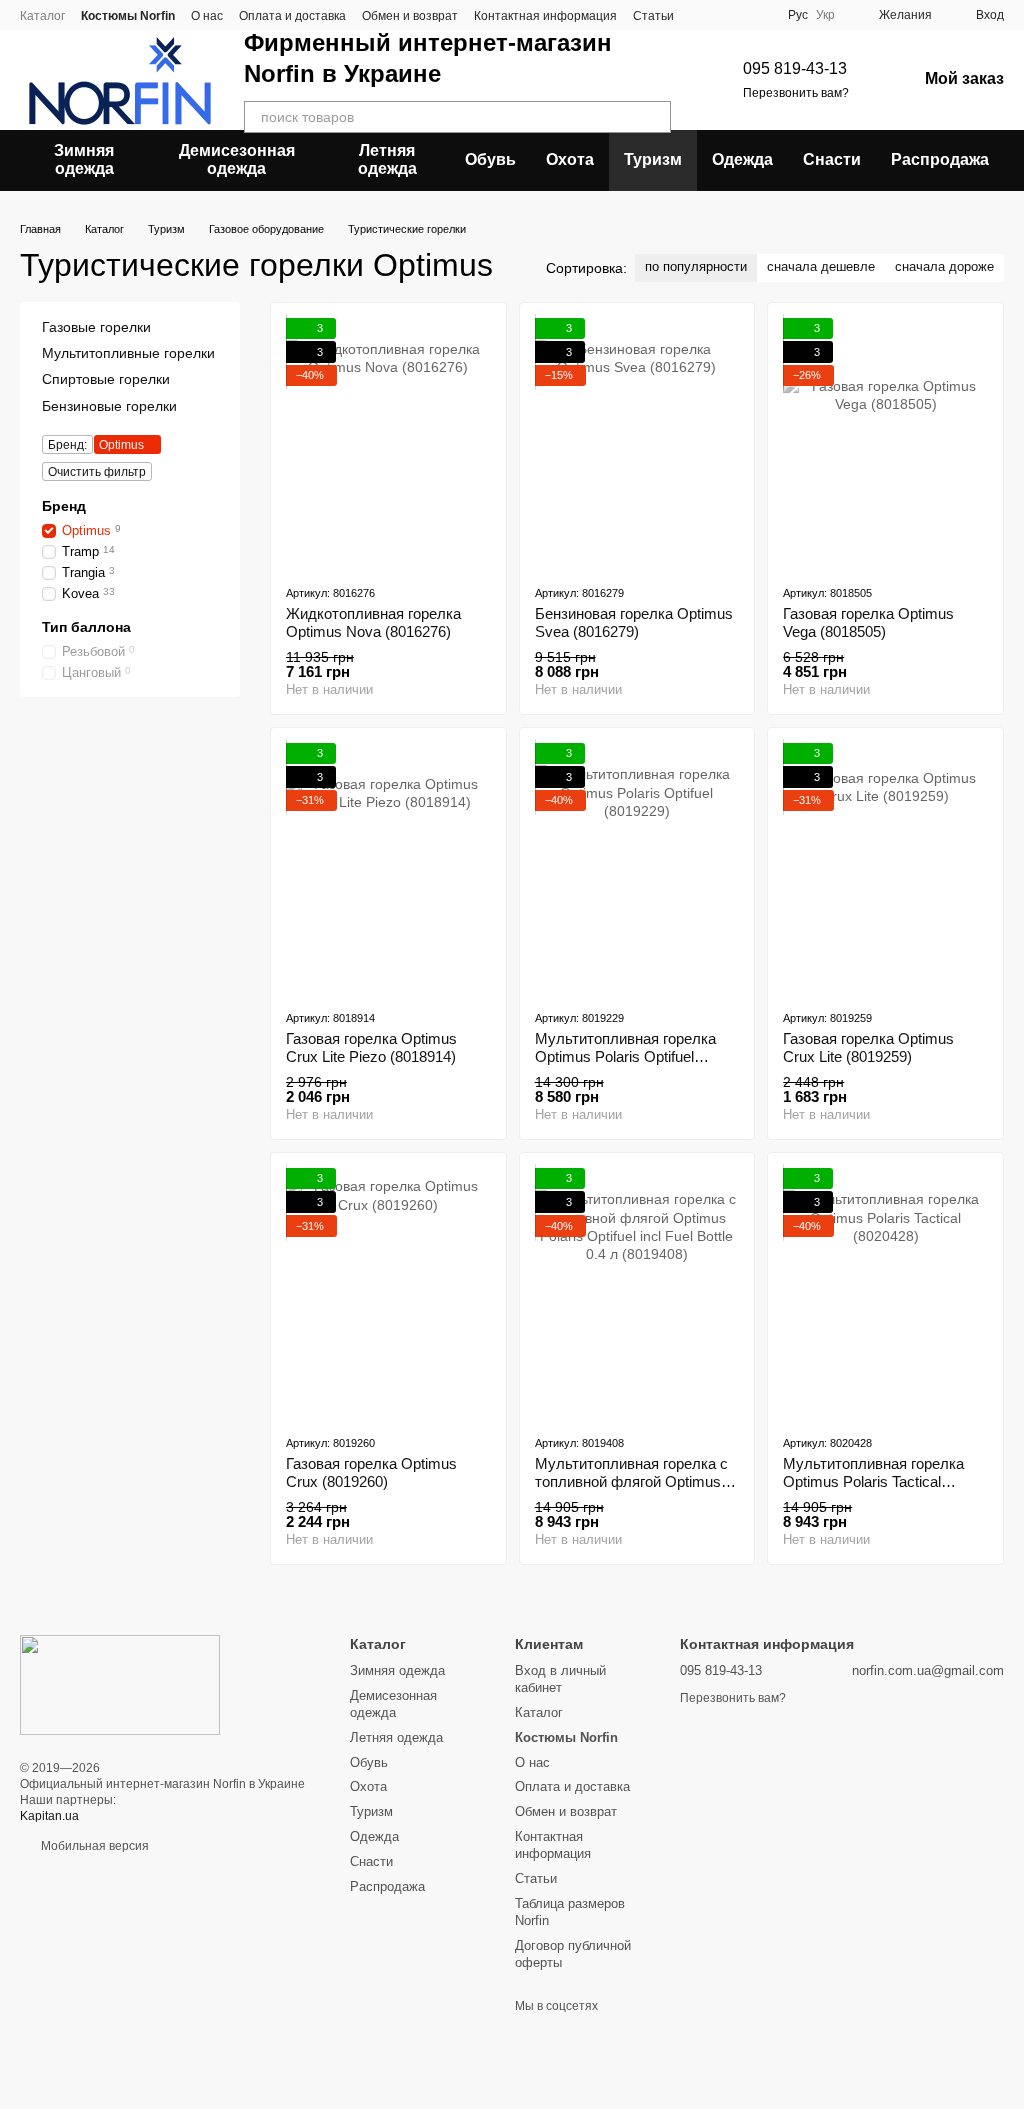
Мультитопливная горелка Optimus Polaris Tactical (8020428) (873, 1481)
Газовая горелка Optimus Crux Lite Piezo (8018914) (371, 1047)
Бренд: (67, 444)
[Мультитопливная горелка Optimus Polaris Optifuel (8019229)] (637, 868)
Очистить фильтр (97, 471)
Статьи (653, 16)
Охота (570, 159)
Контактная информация (545, 16)
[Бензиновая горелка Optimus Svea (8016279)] (637, 443)
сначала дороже (944, 266)
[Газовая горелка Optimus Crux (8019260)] (388, 1293)
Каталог (42, 16)
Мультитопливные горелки (128, 353)
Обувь (490, 159)
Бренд (64, 505)
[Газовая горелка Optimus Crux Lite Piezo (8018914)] (388, 868)
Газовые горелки (96, 327)
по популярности (696, 266)
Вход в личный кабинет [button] (560, 1679)
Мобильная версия (93, 1846)
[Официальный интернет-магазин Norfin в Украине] (120, 1684)
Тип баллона (86, 626)
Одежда (742, 159)
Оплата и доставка (292, 16)
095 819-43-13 (795, 68)
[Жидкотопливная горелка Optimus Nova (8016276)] (388, 443)
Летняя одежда (387, 159)
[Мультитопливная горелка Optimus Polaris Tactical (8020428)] (885, 1293)
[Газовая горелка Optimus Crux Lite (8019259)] (885, 868)
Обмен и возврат (410, 16)
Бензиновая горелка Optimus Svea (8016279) (634, 622)
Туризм (653, 159)
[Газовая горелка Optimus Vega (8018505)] (885, 443)
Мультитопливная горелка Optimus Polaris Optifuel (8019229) (625, 1056)
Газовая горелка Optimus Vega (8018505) (868, 622)
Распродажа (940, 159)
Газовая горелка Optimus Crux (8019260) (371, 1472)
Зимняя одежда (84, 159)
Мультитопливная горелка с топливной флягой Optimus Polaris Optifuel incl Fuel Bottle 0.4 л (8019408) (634, 1490)
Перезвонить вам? (796, 93)
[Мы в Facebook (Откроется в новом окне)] (732, 15)
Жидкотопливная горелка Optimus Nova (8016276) (373, 622)
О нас (207, 16)
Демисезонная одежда (237, 159)
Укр (825, 15)
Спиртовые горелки (106, 379)
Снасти (832, 159)
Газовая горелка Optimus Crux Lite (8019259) (868, 1047)
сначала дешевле (821, 266)
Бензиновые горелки (109, 405)
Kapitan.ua (49, 1816)
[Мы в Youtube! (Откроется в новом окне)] (756, 15)
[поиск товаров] (655, 117)
